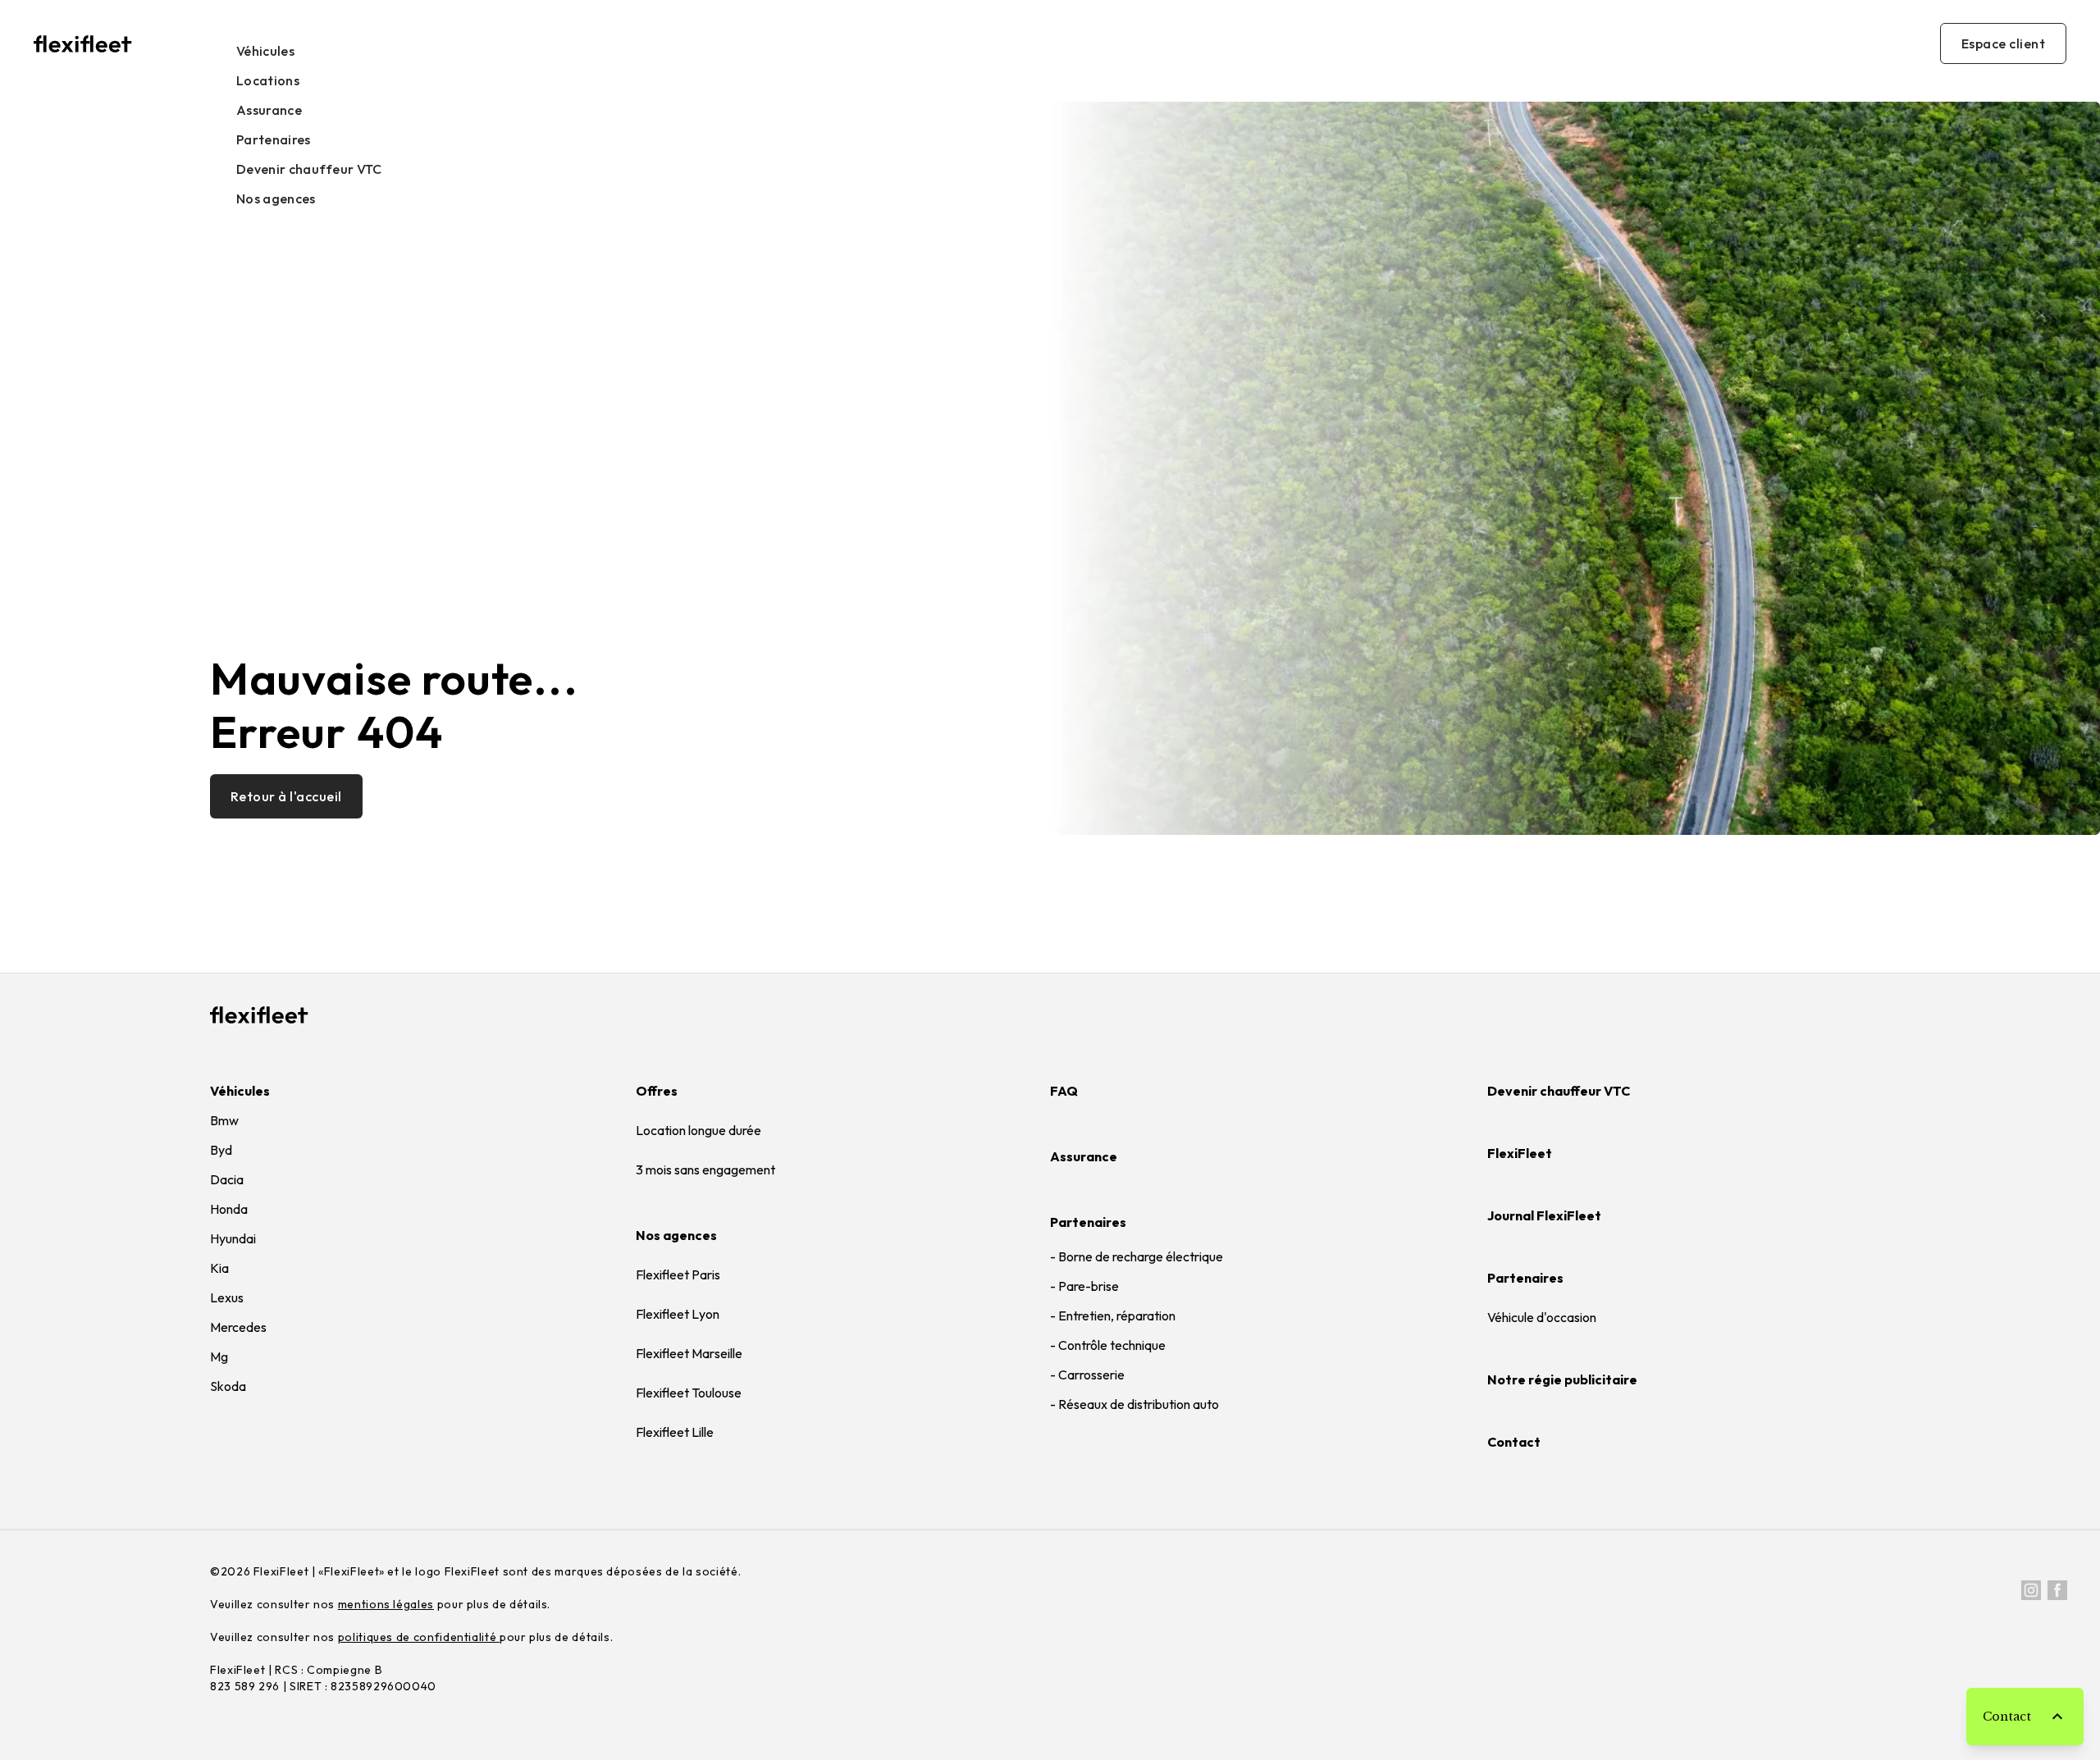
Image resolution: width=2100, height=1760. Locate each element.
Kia (219, 1268)
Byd (221, 1150)
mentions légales (386, 1604)
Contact (1514, 1442)
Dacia (227, 1179)
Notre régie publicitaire (1562, 1379)
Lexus (227, 1297)
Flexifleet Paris (678, 1274)
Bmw (224, 1120)
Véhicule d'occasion (1542, 1317)
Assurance (269, 110)
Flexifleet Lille (675, 1432)
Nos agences (276, 198)
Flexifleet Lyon (678, 1314)
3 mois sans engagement (705, 1170)
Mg (219, 1356)
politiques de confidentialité (419, 1637)
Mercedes (238, 1327)
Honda (229, 1209)
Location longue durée (698, 1130)
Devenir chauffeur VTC (309, 169)
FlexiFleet (1520, 1153)
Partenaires (274, 139)
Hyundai (233, 1238)
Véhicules (265, 51)
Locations (268, 80)
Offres (657, 1091)
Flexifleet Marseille (689, 1353)
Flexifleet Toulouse (689, 1393)
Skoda (228, 1386)
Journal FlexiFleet (1544, 1215)
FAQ (1064, 1091)
